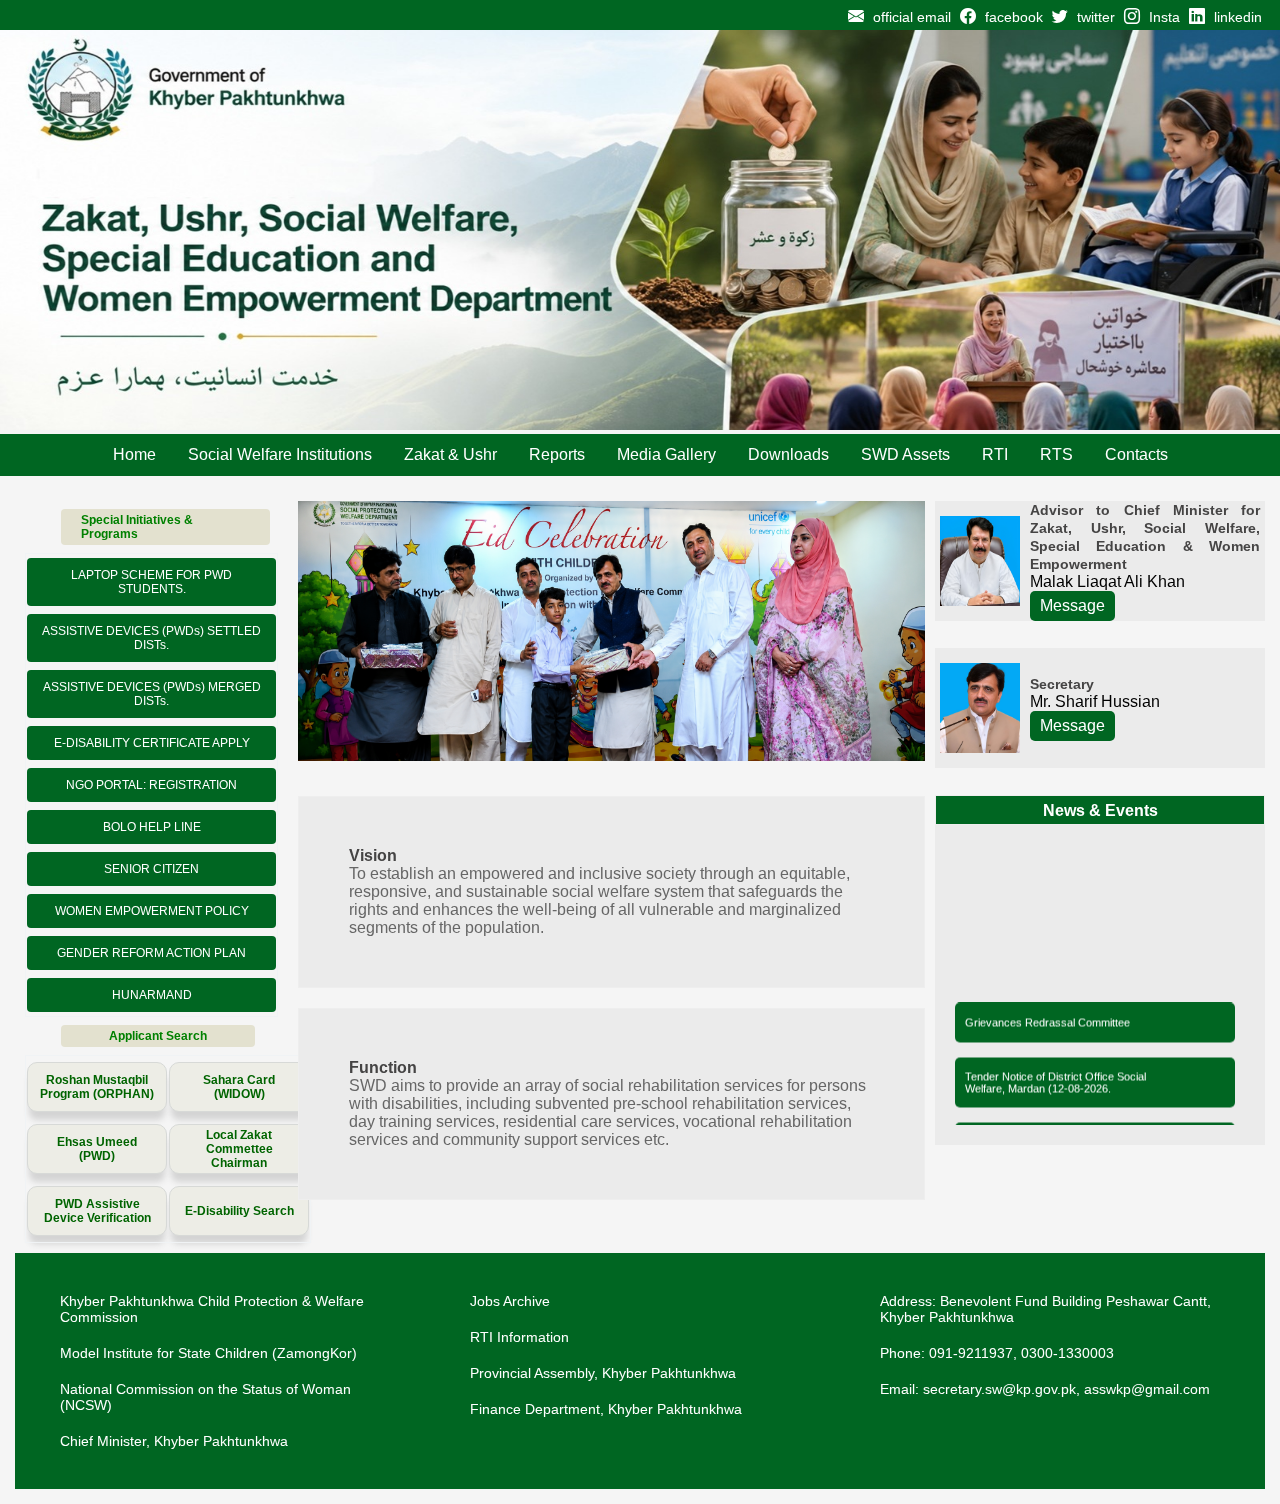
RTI (995, 454)
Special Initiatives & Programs (137, 527)
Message (1072, 605)
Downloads (788, 454)
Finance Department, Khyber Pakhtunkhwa (606, 1409)
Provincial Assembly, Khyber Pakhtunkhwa (603, 1373)
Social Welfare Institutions (280, 454)
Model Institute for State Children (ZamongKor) (208, 1353)
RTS (1056, 454)
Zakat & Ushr (450, 454)
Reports (557, 454)
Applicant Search (158, 1036)
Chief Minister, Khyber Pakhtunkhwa (174, 1441)
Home (134, 454)
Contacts (1136, 454)
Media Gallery (666, 454)
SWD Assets (905, 454)
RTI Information (519, 1337)
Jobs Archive (510, 1301)
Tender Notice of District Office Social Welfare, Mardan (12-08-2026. (1055, 1073)
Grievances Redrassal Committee (1047, 1013)
